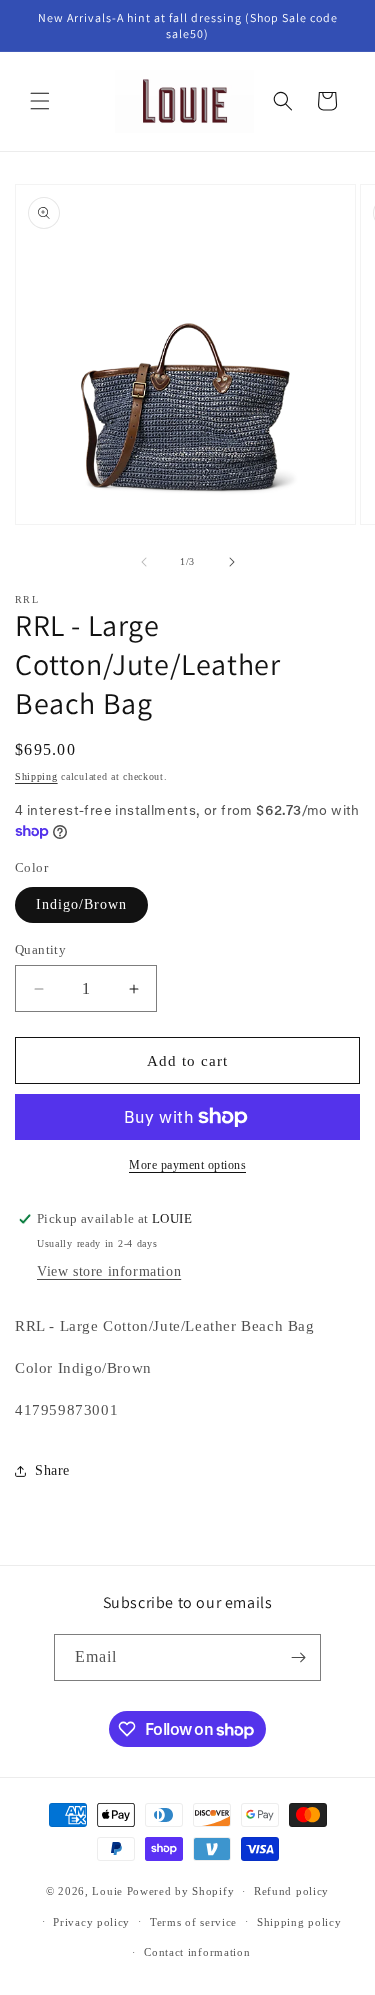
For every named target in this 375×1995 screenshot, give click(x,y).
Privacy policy (91, 1922)
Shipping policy (299, 1922)
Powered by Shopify (181, 1891)
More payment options (187, 1165)
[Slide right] (232, 562)
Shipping (36, 776)
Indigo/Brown (81, 904)
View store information (109, 1271)
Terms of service (193, 1922)
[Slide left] (144, 562)
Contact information (197, 1952)
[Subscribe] (298, 1657)
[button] (40, 101)
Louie (107, 1891)
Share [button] (52, 1470)
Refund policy (291, 1891)
